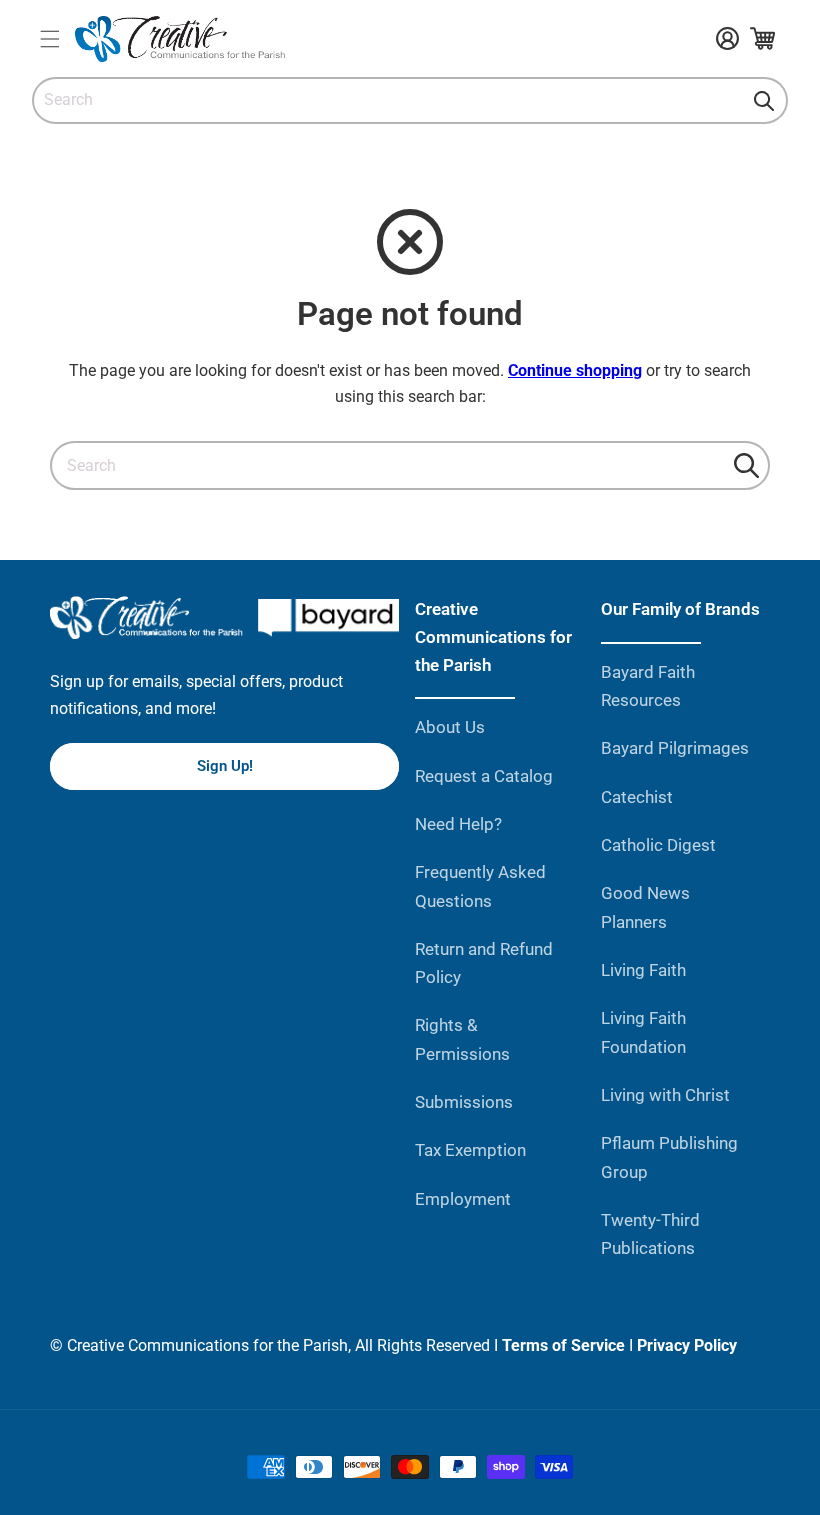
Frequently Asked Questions (480, 886)
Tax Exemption (470, 1150)
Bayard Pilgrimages (675, 748)
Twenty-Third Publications (650, 1234)
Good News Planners (645, 907)
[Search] (764, 101)
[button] (49, 38)
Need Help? (458, 824)
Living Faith (643, 970)
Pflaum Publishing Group (669, 1157)
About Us (450, 727)
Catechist (637, 797)
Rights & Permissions (462, 1039)
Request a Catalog (484, 776)
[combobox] (410, 100)
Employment (463, 1199)
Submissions (464, 1102)
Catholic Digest (658, 845)
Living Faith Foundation (643, 1032)
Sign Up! (225, 766)
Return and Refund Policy (484, 963)
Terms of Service (563, 1345)
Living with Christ (665, 1095)
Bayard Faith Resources (648, 686)
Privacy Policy (687, 1345)
